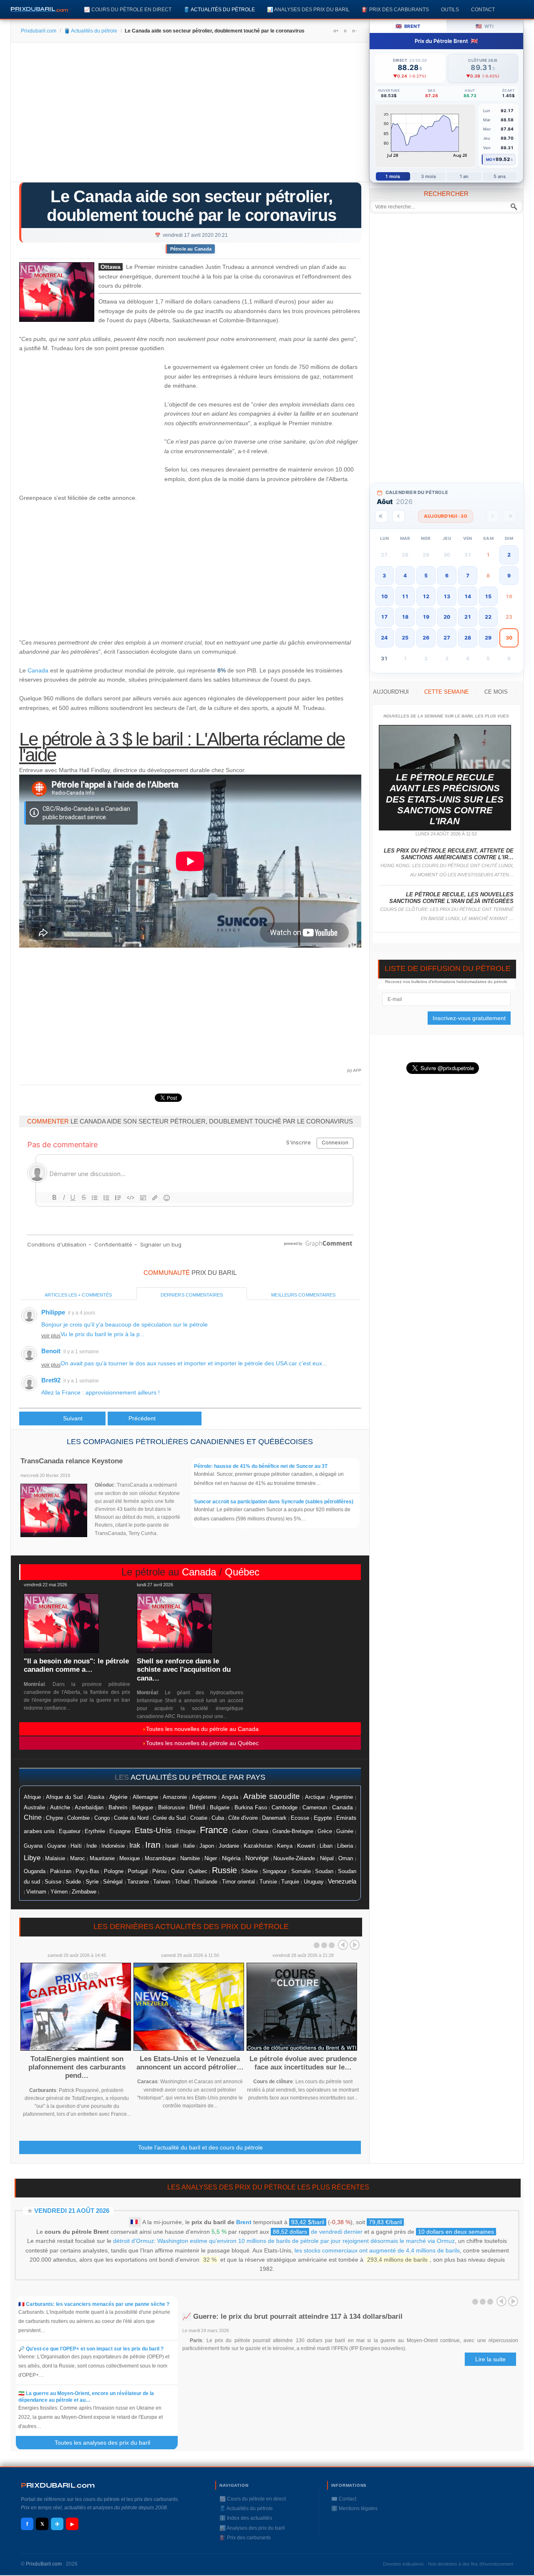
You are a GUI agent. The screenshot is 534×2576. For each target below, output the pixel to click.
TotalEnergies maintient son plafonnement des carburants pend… (77, 2067)
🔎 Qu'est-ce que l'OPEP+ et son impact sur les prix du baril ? (91, 2349)
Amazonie (175, 1797)
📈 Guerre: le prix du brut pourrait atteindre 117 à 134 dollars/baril (292, 2316)
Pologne (114, 1871)
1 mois (393, 176)
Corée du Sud (169, 1818)
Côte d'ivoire (243, 1818)
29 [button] (488, 638)
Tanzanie (138, 1882)
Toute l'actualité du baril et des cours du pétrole (200, 2147)
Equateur (70, 1831)
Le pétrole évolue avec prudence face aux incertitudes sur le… (303, 2063)
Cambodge (285, 1808)
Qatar (178, 1871)
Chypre (54, 1818)
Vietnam (36, 1892)
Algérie (118, 1797)
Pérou (159, 1871)
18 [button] (405, 617)
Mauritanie (102, 1859)
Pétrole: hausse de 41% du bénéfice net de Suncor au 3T (261, 1466)
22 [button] (488, 617)
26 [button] (426, 638)
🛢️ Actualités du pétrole (219, 9)
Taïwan (162, 1882)
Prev (343, 1945)
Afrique (32, 1797)
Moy (491, 159)
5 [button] (426, 576)
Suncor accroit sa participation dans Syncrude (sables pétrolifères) (274, 1502)
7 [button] (468, 576)
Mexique (130, 1858)
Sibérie (249, 1871)
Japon (207, 1846)
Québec (242, 1572)
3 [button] (384, 576)
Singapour (275, 1871)
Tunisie (268, 1882)
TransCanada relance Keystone (72, 1461)
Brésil (197, 1807)
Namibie (190, 1859)
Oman (346, 1858)
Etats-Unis (153, 1830)
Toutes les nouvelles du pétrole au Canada (202, 1729)
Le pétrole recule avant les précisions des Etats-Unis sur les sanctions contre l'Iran (445, 799)
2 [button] (509, 555)
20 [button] (447, 617)
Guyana (33, 1846)
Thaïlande (205, 1882)
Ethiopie (186, 1831)
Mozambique (160, 1859)
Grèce (325, 1831)
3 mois (429, 176)
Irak (135, 1845)
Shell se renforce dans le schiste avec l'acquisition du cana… (184, 1670)
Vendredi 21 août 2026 (72, 2211)
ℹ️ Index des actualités (246, 2518)
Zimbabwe (84, 1892)
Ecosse (300, 1818)
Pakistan (61, 1871)
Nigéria (231, 1858)
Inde (92, 1846)
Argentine (341, 1797)
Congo (102, 1818)
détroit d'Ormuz (133, 2241)
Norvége (257, 1858)
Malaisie (55, 1859)
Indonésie (113, 1846)
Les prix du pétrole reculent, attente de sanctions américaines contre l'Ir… (449, 854)
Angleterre (204, 1797)
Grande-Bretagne (293, 1831)
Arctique (315, 1797)
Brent (244, 2222)
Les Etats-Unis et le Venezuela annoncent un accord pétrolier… (190, 2063)
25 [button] (405, 638)
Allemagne (145, 1797)
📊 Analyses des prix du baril (308, 9)
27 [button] (447, 638)
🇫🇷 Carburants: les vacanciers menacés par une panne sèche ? (94, 2304)
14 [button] (468, 596)
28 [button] (468, 638)
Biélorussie (171, 1808)
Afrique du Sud (64, 1797)
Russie (224, 1870)
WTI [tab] (485, 26)
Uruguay (314, 1882)
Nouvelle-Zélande (294, 1859)
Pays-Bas (87, 1871)
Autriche (60, 1807)
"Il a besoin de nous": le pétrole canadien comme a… (76, 1665)
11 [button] (405, 596)
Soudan (324, 1871)
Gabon (240, 1831)
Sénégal (113, 1882)
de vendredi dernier (318, 2232)
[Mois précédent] (399, 516)
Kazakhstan (258, 1846)
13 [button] (447, 596)
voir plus (51, 1336)
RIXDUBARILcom (58, 2485)
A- (354, 31)
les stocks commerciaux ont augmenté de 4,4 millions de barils (377, 2250)
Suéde (73, 1882)
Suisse (53, 1882)
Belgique (143, 1807)
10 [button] (384, 596)
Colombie (78, 1818)
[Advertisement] (190, 115)
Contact (483, 9)
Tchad (182, 1882)
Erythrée (95, 1831)
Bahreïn (118, 1807)
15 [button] (488, 596)
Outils (450, 9)
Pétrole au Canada (191, 249)
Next (355, 1945)
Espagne (120, 1831)
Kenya (285, 1846)
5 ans (500, 176)
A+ (336, 31)
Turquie (290, 1882)
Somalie (301, 1871)
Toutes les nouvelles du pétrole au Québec (202, 1743)
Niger (211, 1859)
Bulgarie (220, 1808)
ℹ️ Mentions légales (354, 2508)
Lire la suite (490, 2359)
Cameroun (315, 1808)
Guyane (57, 1846)
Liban (326, 1846)
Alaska (96, 1797)
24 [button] (384, 638)
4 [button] (405, 576)
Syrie (92, 1881)
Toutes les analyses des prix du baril (107, 2443)
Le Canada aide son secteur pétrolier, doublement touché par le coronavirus (191, 206)
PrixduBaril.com (44, 2564)
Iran (153, 1845)
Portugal (138, 1871)
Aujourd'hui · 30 (446, 516)
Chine (33, 1817)
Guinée (345, 1831)
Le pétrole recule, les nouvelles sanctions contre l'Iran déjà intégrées (451, 898)
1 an (464, 176)
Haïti (76, 1846)
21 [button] (468, 617)
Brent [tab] (408, 26)
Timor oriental (238, 1882)
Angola (230, 1797)
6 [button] (447, 576)
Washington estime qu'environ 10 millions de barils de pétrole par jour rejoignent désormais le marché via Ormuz (306, 2241)
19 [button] (426, 617)
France (214, 1830)
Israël (172, 1846)
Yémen (59, 1892)
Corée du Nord (131, 1818)
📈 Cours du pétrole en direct (128, 9)
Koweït (306, 1846)
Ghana (260, 1831)
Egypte (323, 1818)
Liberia (345, 1846)
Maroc (78, 1859)
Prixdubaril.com (39, 31)
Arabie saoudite (272, 1796)
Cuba (218, 1818)
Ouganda (35, 1871)
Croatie (199, 1818)
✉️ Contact (344, 2499)
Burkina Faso (251, 1808)
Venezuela (342, 1881)
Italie (189, 1846)
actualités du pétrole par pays (198, 1777)
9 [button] (509, 576)
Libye (32, 1858)
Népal (327, 1859)
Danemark (274, 1818)
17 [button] (384, 617)
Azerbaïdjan (89, 1808)
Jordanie (229, 1846)
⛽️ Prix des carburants (395, 9)
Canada (38, 670)
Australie (34, 1807)
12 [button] (426, 596)
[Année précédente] (382, 516)
